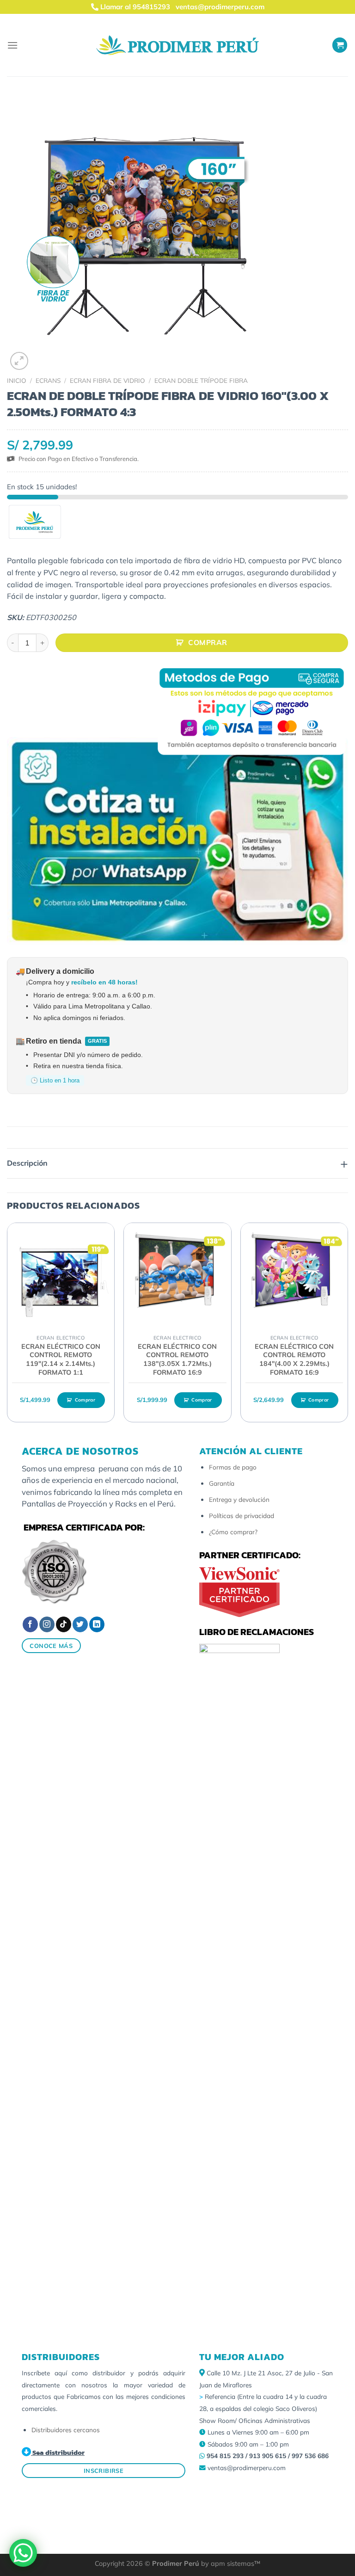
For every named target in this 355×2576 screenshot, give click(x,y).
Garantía (222, 1483)
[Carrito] (340, 45)
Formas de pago (233, 1467)
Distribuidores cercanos (66, 2430)
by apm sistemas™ (230, 2564)
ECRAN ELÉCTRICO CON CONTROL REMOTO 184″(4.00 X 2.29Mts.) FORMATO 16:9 (294, 1359)
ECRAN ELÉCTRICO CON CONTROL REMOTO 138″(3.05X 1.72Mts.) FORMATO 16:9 (177, 1359)
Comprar (208, 642)
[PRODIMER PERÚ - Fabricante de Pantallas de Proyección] (177, 45)
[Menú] (12, 45)
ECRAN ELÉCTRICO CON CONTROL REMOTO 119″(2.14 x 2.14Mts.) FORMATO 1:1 (61, 1359)
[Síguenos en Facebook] (30, 1624)
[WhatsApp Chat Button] (23, 2553)
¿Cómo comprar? (233, 1532)
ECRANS (48, 380)
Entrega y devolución (239, 1499)
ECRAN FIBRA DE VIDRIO (107, 380)
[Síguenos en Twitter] (80, 1624)
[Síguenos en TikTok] (64, 1624)
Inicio (17, 380)
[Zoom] (19, 361)
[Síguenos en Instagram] (47, 1624)
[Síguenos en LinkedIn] (97, 1624)
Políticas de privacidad (242, 1515)
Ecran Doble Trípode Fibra (201, 380)
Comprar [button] (85, 1400)
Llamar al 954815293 (134, 7)
